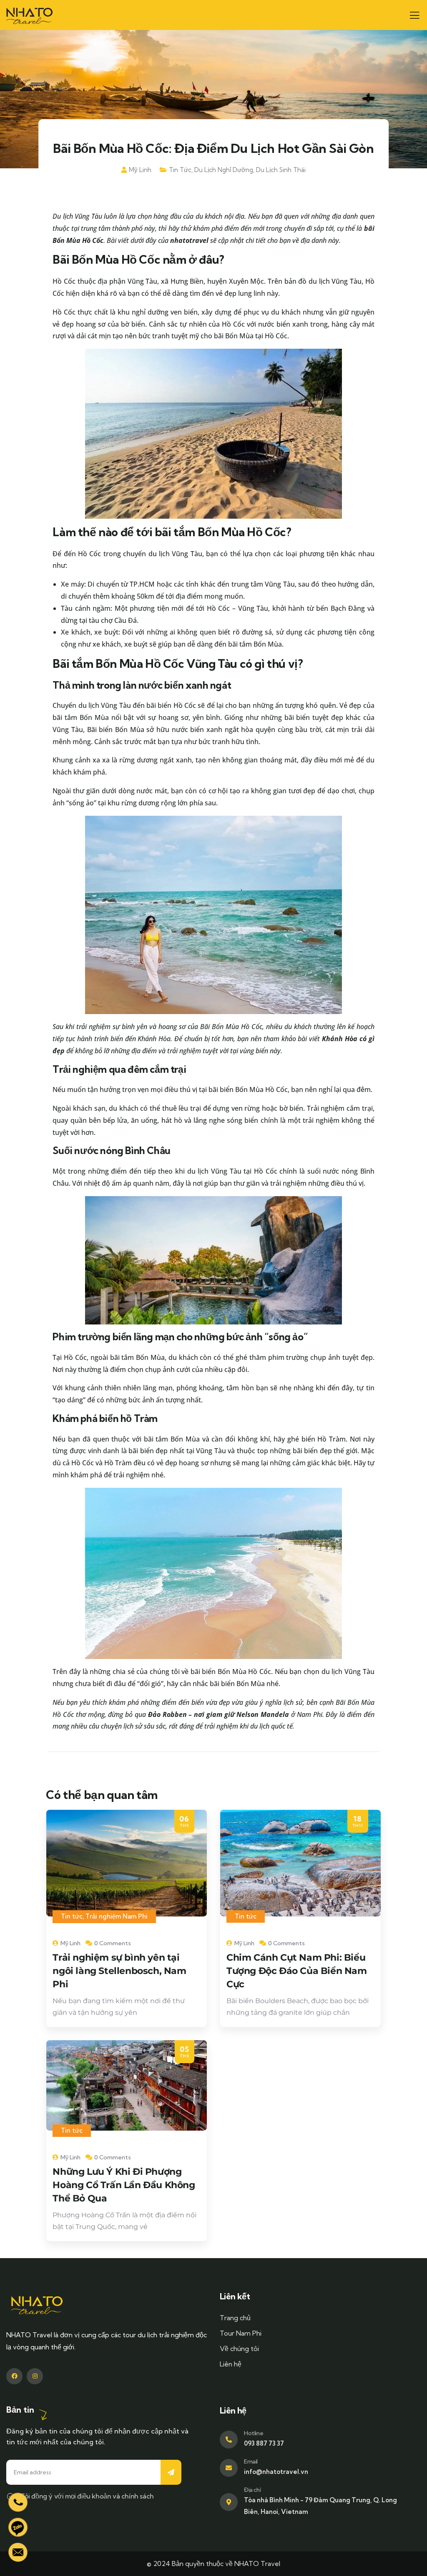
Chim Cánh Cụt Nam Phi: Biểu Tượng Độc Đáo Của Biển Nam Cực (297, 1971)
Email (251, 2461)
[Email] (229, 2468)
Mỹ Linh (140, 170)
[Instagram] (35, 2376)
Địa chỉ (252, 2490)
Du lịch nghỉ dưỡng (224, 170)
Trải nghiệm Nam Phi (117, 1916)
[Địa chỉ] (229, 2502)
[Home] (29, 15)
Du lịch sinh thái (281, 170)
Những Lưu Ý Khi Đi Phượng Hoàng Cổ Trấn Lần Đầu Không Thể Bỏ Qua (124, 2185)
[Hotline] (229, 2440)
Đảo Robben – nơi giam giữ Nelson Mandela (219, 1714)
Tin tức (180, 170)
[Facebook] (14, 2376)
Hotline (254, 2433)
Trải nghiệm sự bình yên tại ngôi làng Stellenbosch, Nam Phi (119, 1971)
